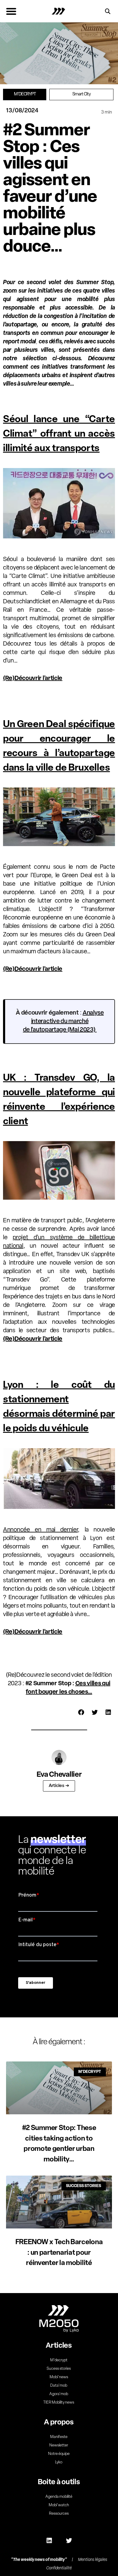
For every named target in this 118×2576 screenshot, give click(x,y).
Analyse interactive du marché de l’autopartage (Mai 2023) (63, 1022)
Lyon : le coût (54, 1385)
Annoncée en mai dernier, (41, 1530)
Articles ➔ (59, 1786)
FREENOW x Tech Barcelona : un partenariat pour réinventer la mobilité (59, 2253)
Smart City (82, 94)
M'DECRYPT (25, 94)
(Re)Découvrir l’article (33, 678)
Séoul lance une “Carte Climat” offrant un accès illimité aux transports (59, 434)
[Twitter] (69, 2541)
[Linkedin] (49, 2541)
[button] (11, 11)
